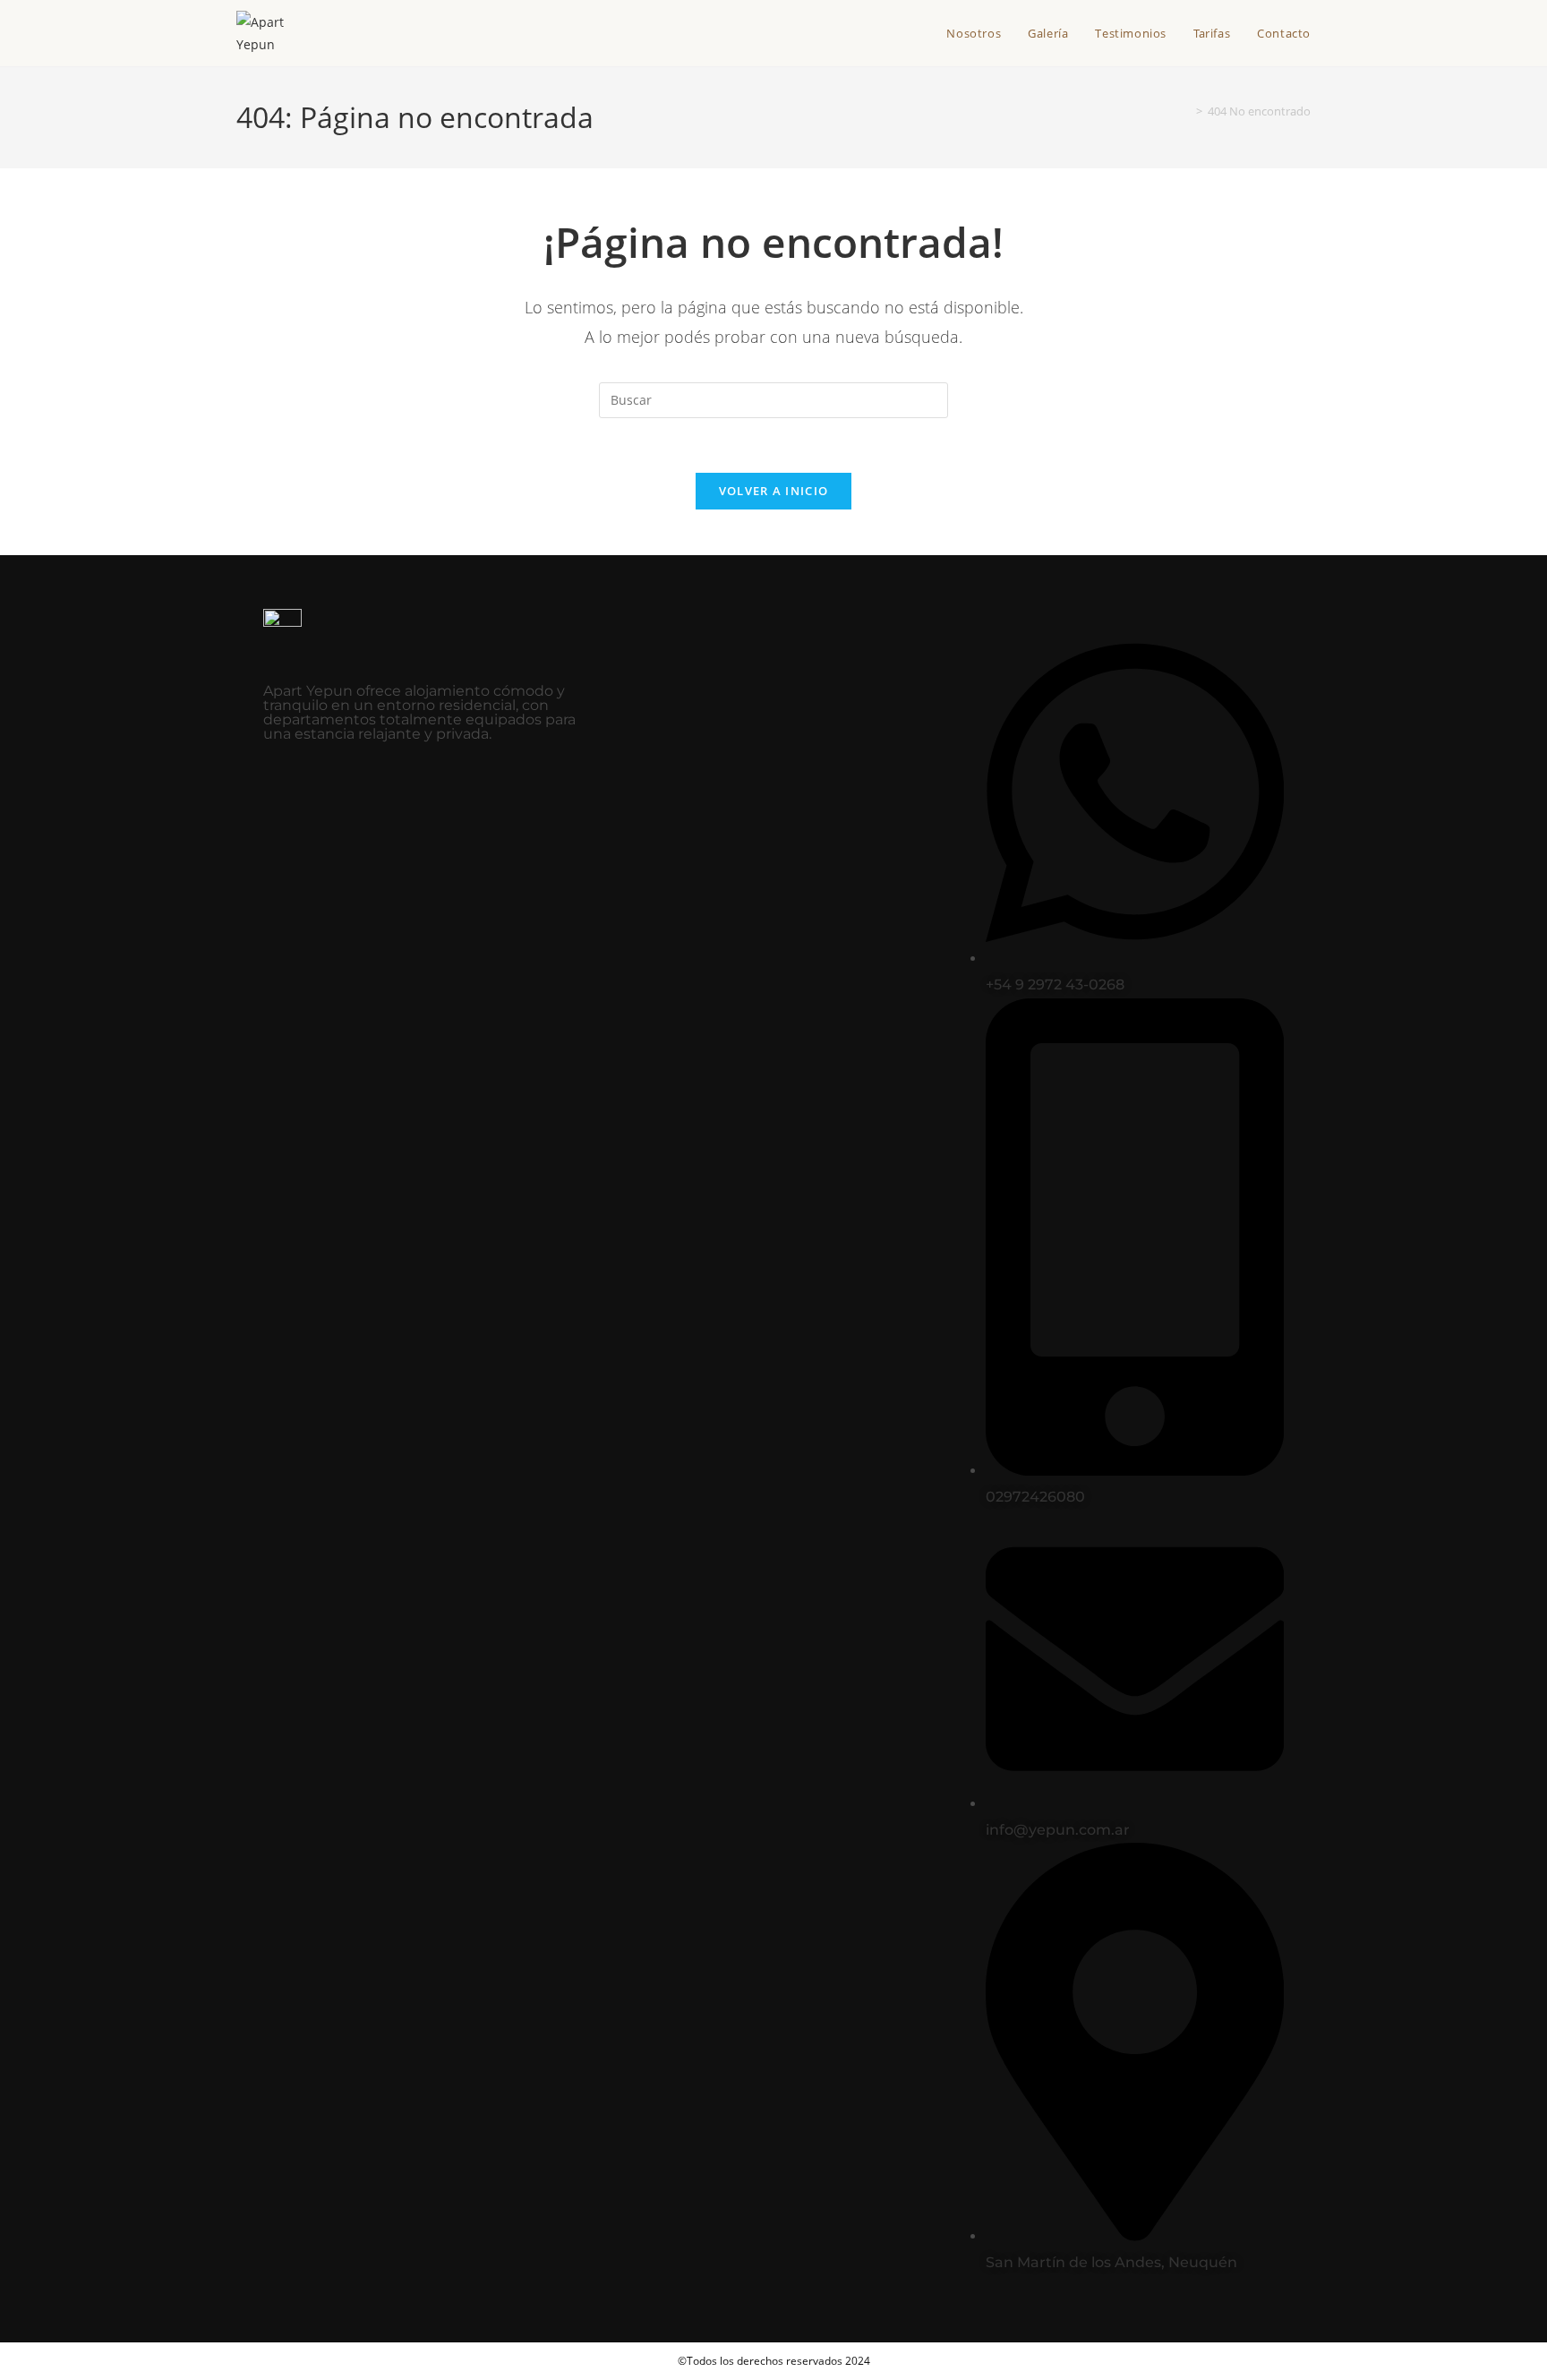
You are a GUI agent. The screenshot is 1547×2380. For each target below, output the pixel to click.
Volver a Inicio (774, 491)
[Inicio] (1186, 111)
